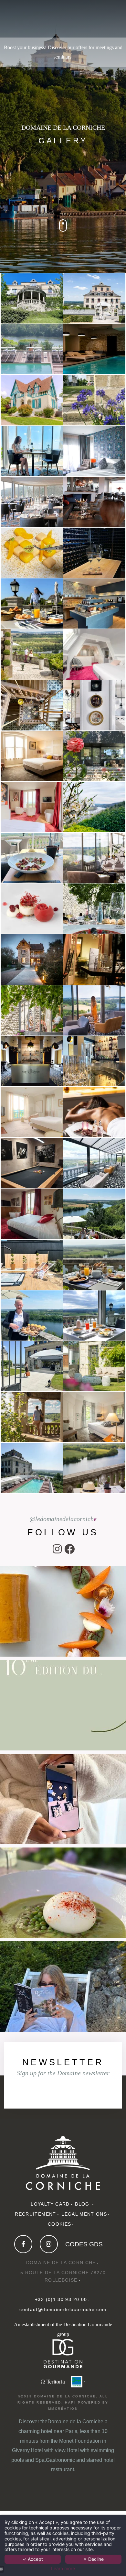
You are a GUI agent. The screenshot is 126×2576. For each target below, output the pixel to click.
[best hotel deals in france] (49, 2244)
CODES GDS (84, 2244)
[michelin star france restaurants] (53, 2381)
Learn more (63, 2569)
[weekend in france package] (63, 2163)
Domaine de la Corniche (75, 2422)
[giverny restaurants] (77, 2381)
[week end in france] (69, 1551)
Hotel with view (48, 2450)
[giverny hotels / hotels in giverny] (57, 1551)
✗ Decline (93, 2559)
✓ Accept (33, 2559)
